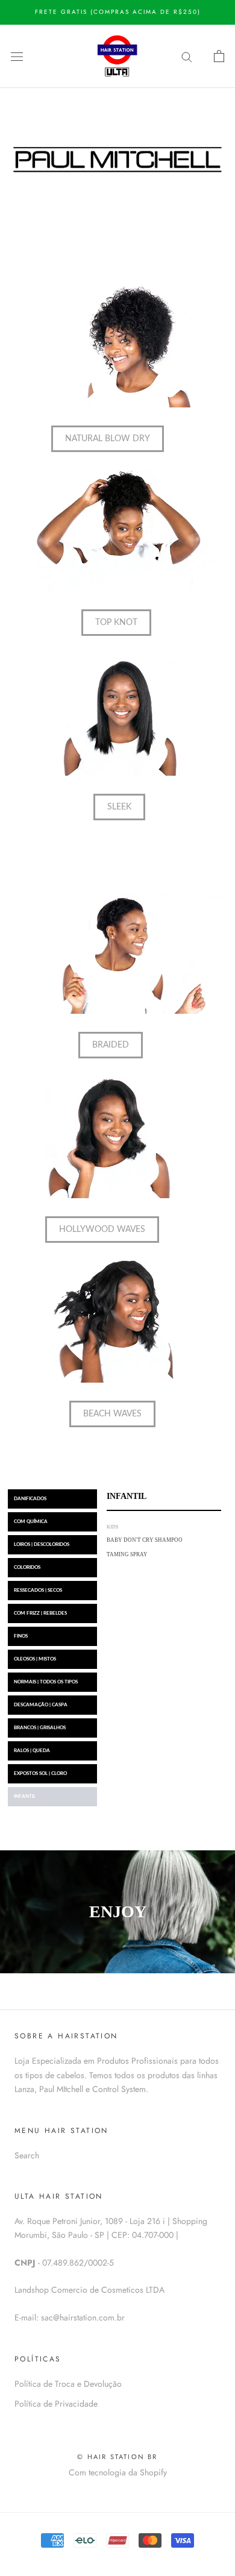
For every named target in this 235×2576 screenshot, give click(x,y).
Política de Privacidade (56, 2404)
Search (27, 2155)
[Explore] (187, 56)
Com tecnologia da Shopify (118, 2472)
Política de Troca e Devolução (68, 2384)
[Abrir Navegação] (17, 56)
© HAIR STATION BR (117, 2457)
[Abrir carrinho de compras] (219, 56)
